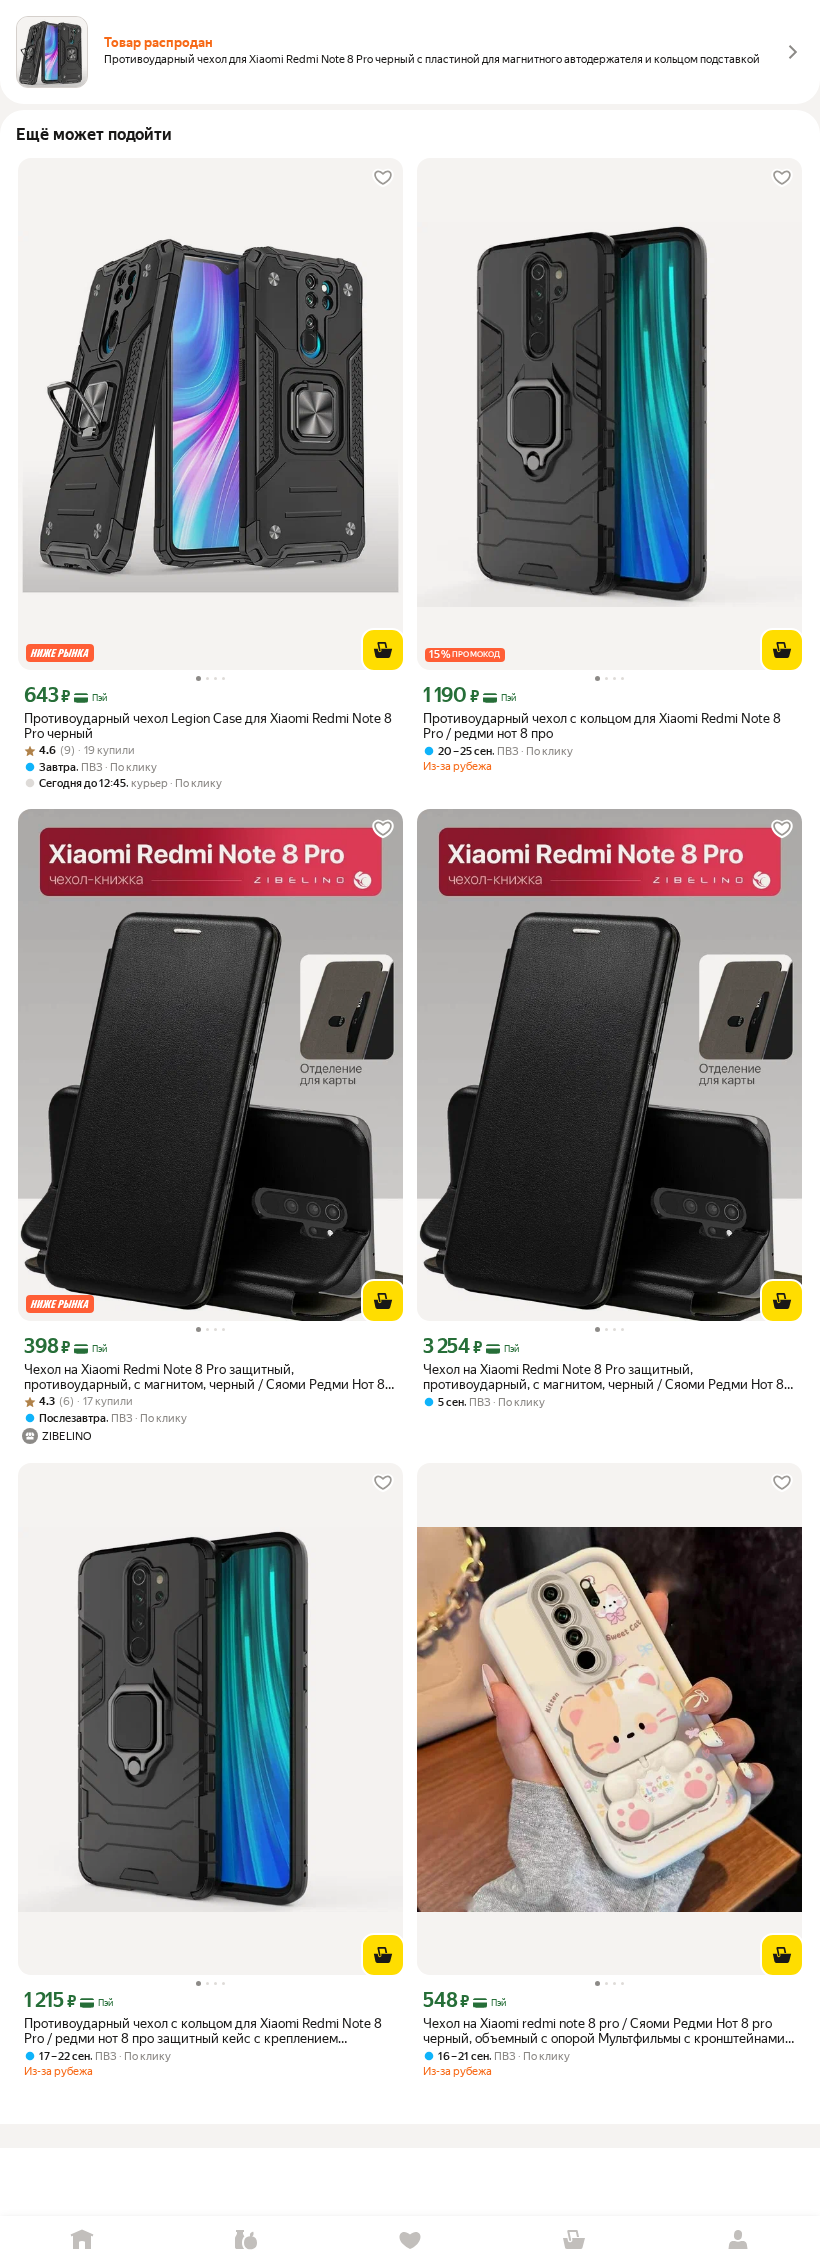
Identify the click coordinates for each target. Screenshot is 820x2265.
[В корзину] (383, 650)
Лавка (246, 2240)
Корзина (574, 2240)
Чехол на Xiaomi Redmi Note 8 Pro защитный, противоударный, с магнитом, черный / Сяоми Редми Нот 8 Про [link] (204, 1377)
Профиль (738, 2240)
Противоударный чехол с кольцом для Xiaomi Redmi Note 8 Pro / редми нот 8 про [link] (602, 726)
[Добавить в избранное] (383, 178)
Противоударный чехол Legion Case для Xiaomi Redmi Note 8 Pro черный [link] (208, 726)
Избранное (410, 2240)
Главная (82, 2240)
